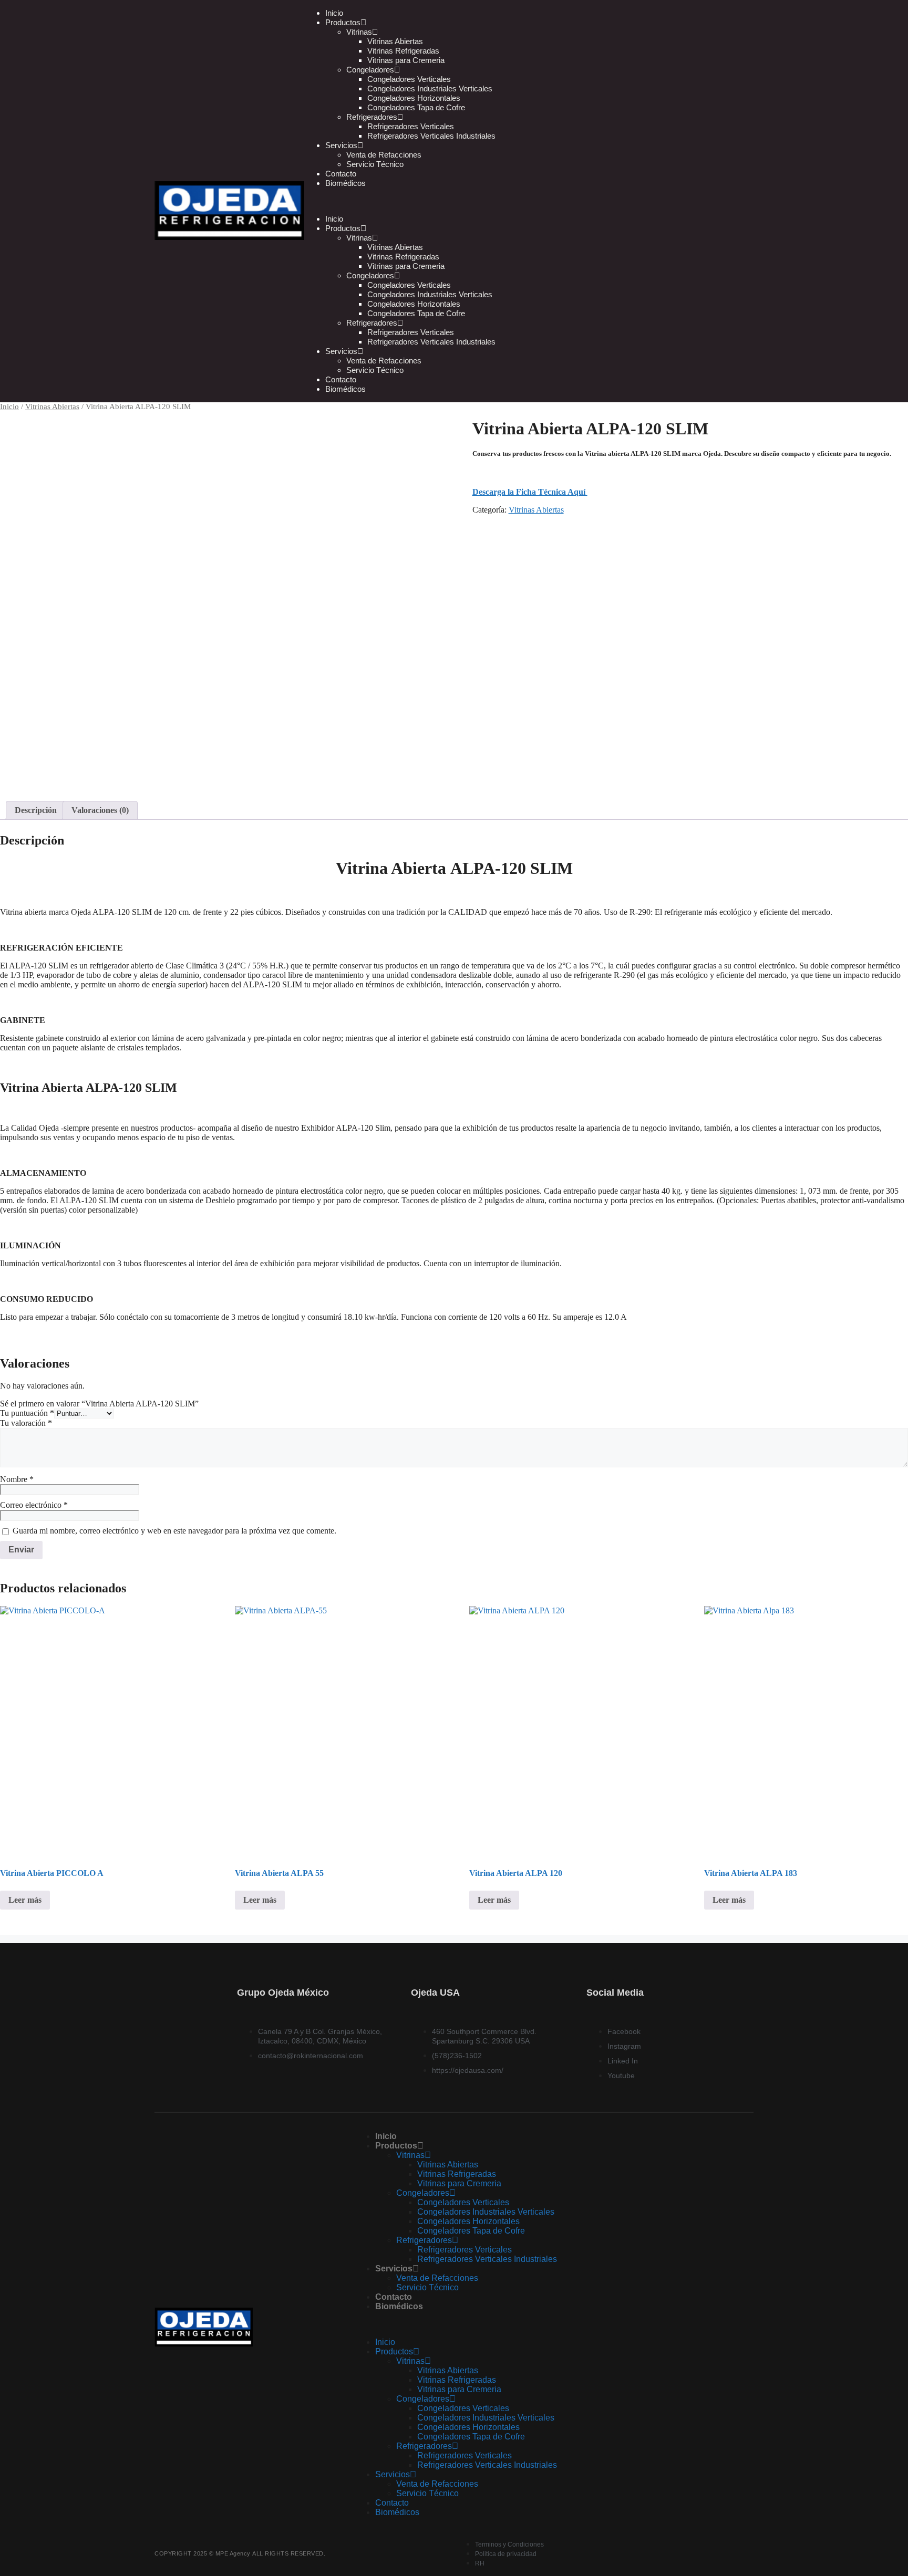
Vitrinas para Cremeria (406, 60)
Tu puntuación (27, 1413)
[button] (515, 201)
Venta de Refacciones (384, 155)
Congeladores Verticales (409, 79)
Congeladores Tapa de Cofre (416, 107)
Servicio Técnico (375, 164)
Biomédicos (345, 183)
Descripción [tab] (36, 810)
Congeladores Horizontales (414, 98)
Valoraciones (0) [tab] (100, 810)
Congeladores (370, 70)
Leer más (25, 1900)
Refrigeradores (372, 117)
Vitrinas (359, 32)
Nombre (17, 1479)
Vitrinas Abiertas (395, 41)
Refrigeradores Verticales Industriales (431, 136)
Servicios (341, 145)
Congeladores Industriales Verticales (430, 88)
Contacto (341, 379)
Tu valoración (26, 1423)
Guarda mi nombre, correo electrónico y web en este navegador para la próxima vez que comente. (174, 1531)
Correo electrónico (34, 1505)
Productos (343, 228)
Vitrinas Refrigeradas (403, 51)
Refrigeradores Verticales (411, 126)
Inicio (334, 219)
